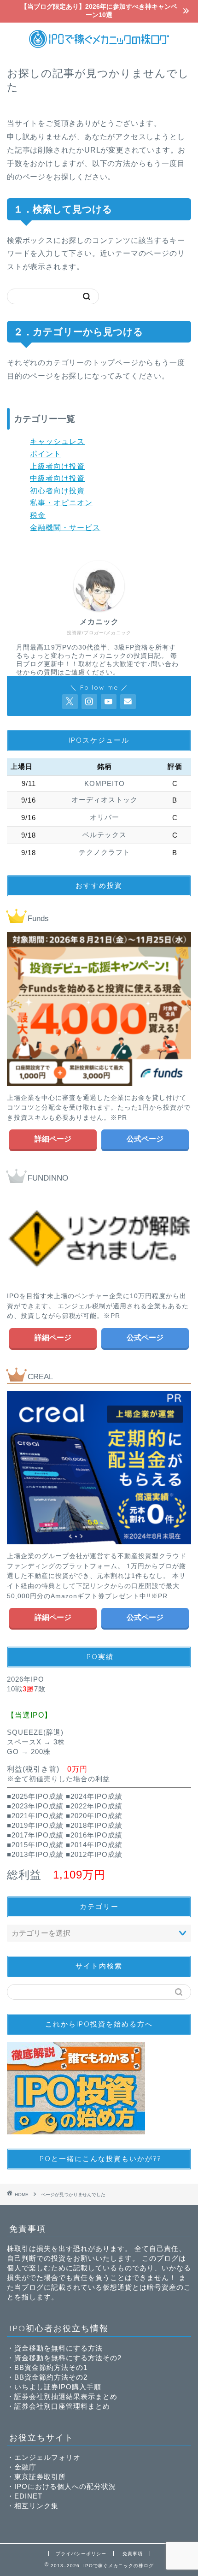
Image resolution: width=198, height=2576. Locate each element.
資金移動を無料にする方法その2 (68, 2358)
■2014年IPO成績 (94, 1845)
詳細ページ (53, 1139)
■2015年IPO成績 (35, 1845)
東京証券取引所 (40, 2477)
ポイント (46, 454)
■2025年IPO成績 (35, 1796)
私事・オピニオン (61, 503)
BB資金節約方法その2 (51, 2377)
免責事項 (133, 2554)
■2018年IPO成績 (94, 1825)
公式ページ (145, 1139)
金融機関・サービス (65, 528)
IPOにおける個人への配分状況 (65, 2486)
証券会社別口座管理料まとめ (62, 2406)
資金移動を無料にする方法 (58, 2348)
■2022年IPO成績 (94, 1806)
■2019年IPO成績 (35, 1825)
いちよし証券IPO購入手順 (58, 2387)
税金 (38, 515)
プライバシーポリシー (81, 2554)
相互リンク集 (36, 2506)
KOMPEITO (105, 783)
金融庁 (25, 2467)
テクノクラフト (105, 852)
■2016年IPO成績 (94, 1835)
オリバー (105, 817)
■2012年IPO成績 (94, 1854)
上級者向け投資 (57, 466)
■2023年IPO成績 (35, 1806)
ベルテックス (105, 835)
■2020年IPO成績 (94, 1816)
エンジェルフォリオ (47, 2457)
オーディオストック (105, 800)
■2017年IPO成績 (35, 1835)
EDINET (28, 2496)
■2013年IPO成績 (35, 1854)
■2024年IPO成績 (94, 1796)
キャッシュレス (57, 441)
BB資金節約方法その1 (51, 2367)
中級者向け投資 (57, 478)
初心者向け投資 (57, 491)
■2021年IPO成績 (35, 1816)
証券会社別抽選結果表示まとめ (66, 2396)
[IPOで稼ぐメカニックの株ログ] (99, 47)
